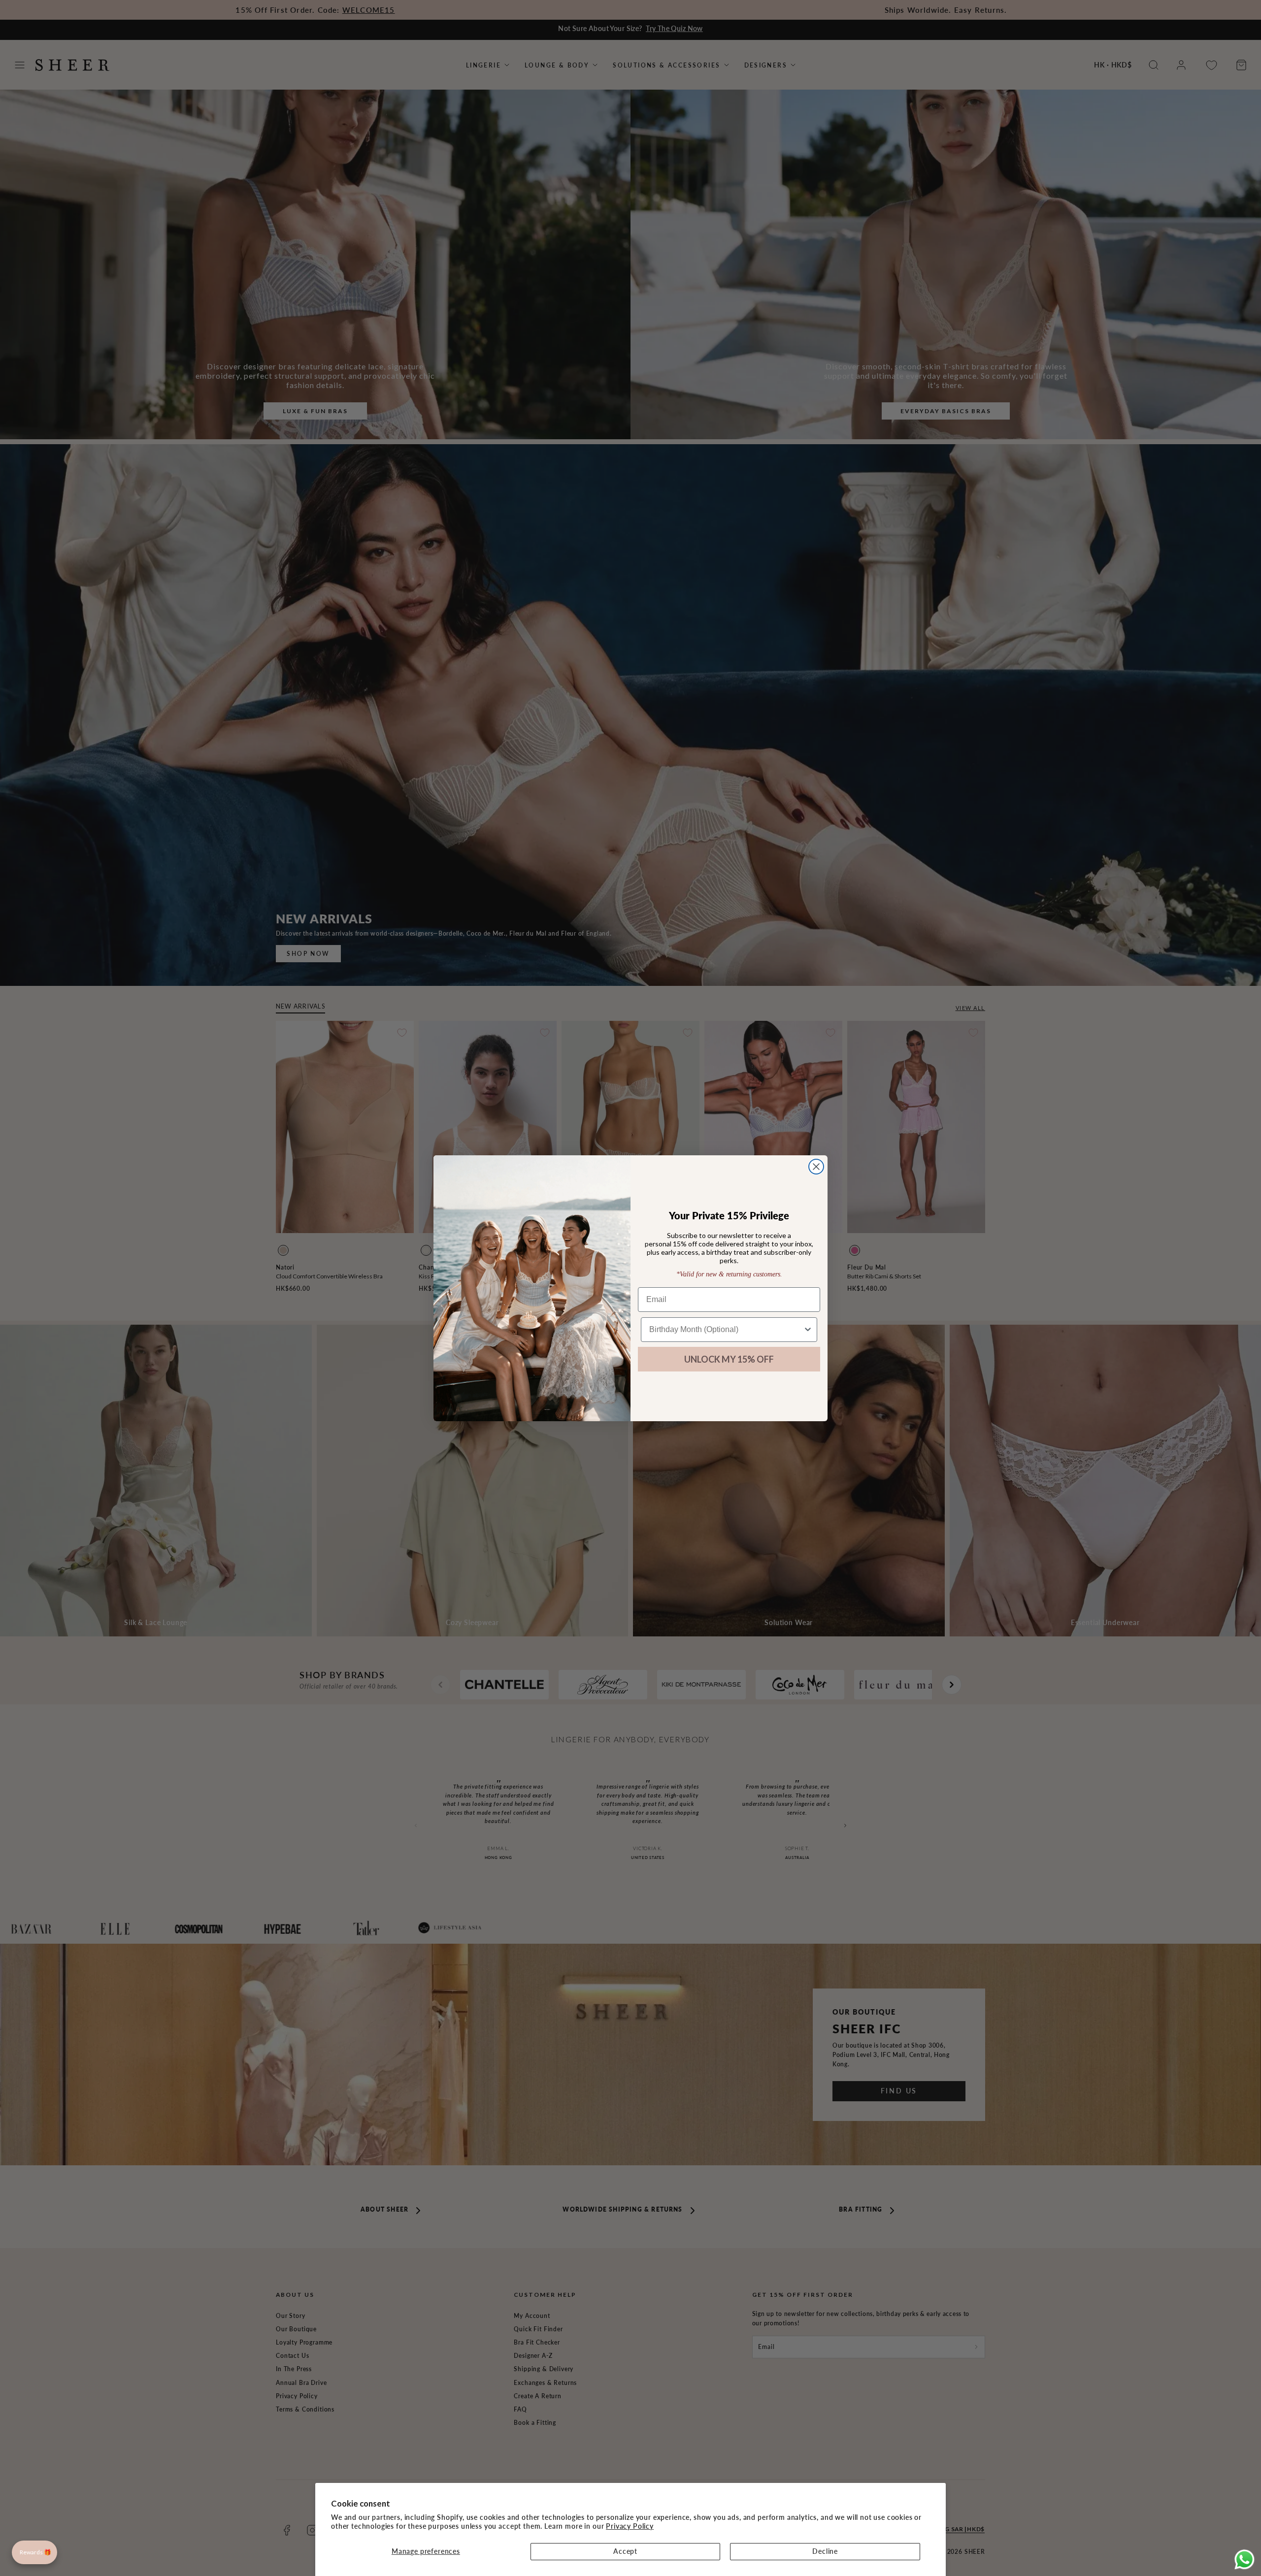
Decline (825, 2551)
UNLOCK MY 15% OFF (729, 1359)
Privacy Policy (630, 2526)
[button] (34, 2552)
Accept (625, 2551)
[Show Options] (808, 1330)
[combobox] (726, 1330)
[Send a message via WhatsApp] (1244, 2560)
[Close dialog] (816, 1167)
